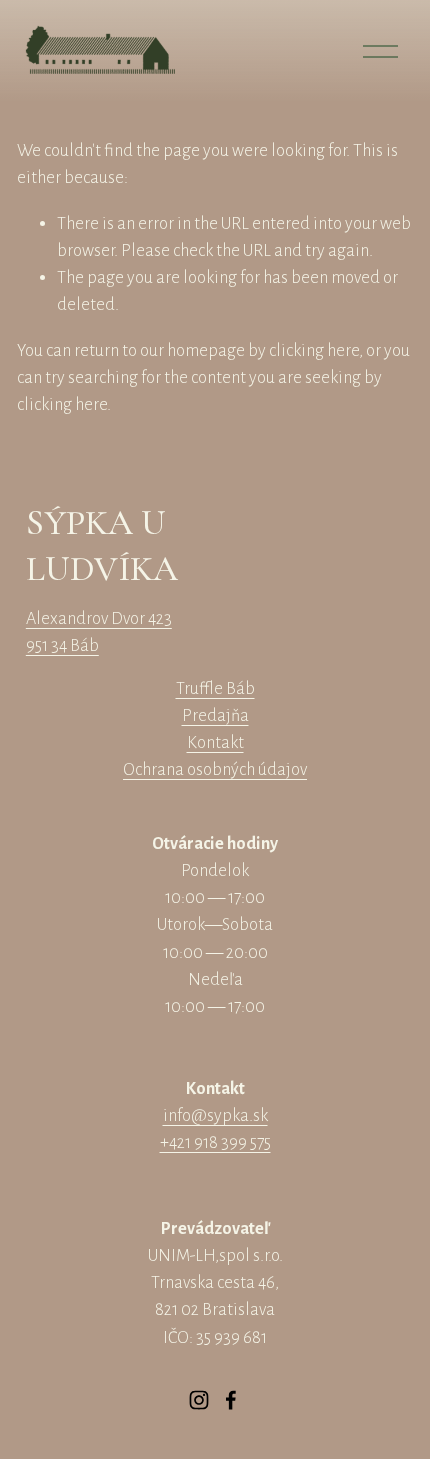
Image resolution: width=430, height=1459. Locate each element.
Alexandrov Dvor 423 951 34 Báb (99, 632)
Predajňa (215, 715)
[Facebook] (231, 1400)
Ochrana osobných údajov (215, 769)
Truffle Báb (215, 688)
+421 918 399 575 (215, 1142)
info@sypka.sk (215, 1115)
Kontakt (215, 742)
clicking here (314, 350)
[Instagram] (199, 1400)
